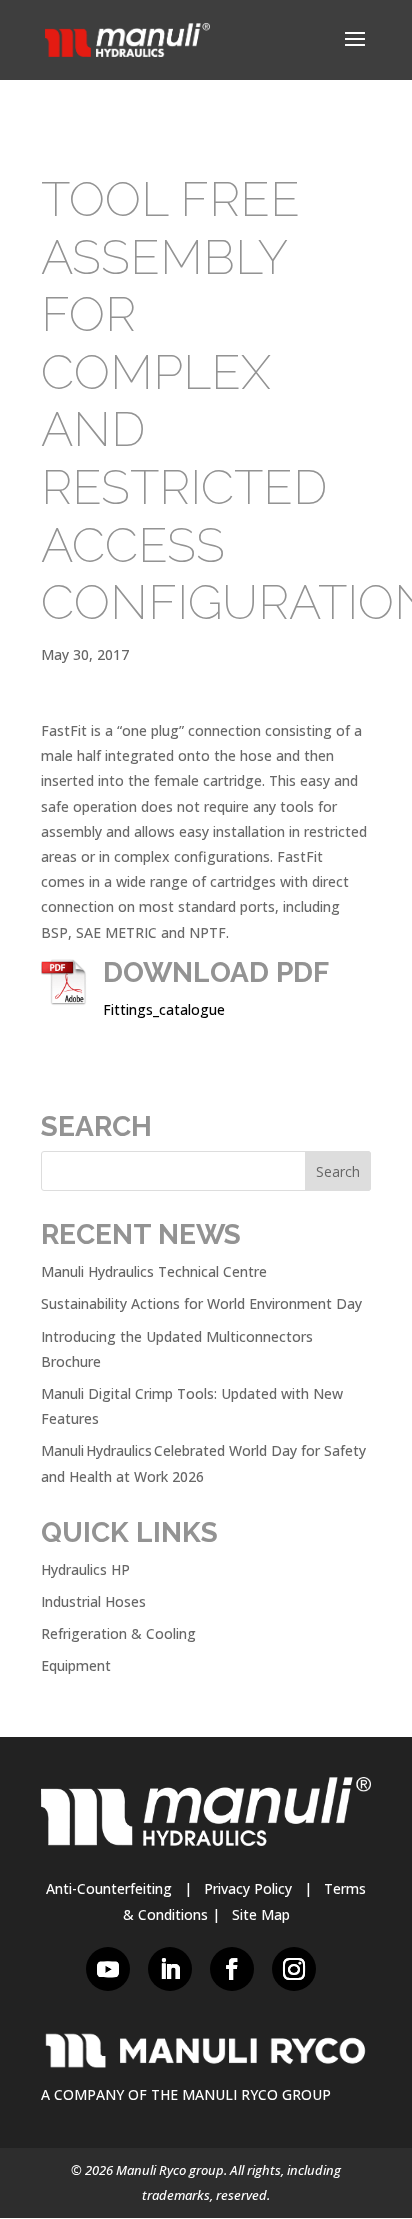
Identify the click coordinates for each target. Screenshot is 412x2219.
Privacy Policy (248, 1888)
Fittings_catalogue (164, 1009)
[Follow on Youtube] (108, 1969)
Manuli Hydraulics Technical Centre (154, 1271)
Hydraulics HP (85, 1569)
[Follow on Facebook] (232, 1969)
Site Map (261, 1914)
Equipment (76, 1665)
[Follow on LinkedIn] (170, 1969)
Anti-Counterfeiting (109, 1888)
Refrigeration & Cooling (118, 1633)
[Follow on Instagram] (294, 1969)
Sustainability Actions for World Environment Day (201, 1303)
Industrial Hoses (93, 1601)
